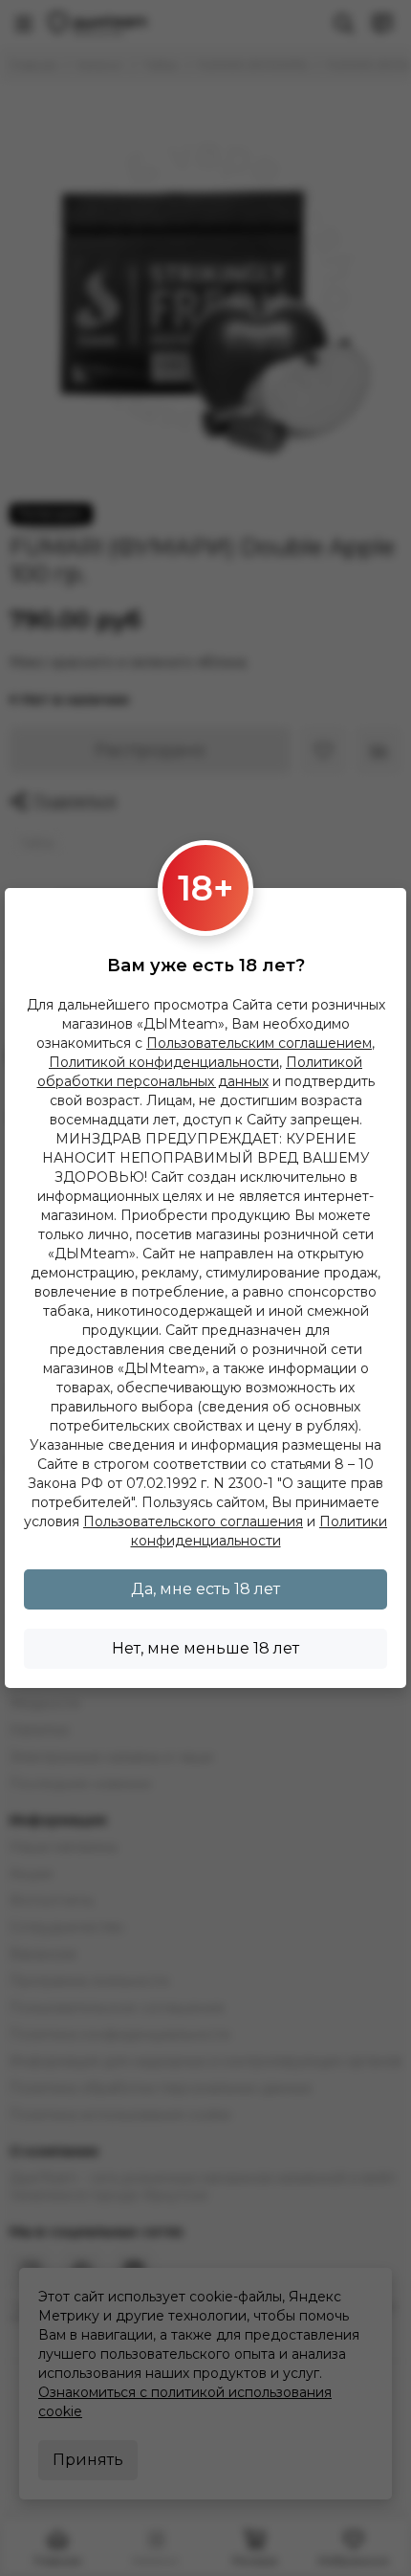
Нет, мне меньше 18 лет (205, 1648)
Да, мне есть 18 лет (205, 1589)
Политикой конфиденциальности (164, 1062)
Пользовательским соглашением (259, 1043)
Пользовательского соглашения (193, 1521)
